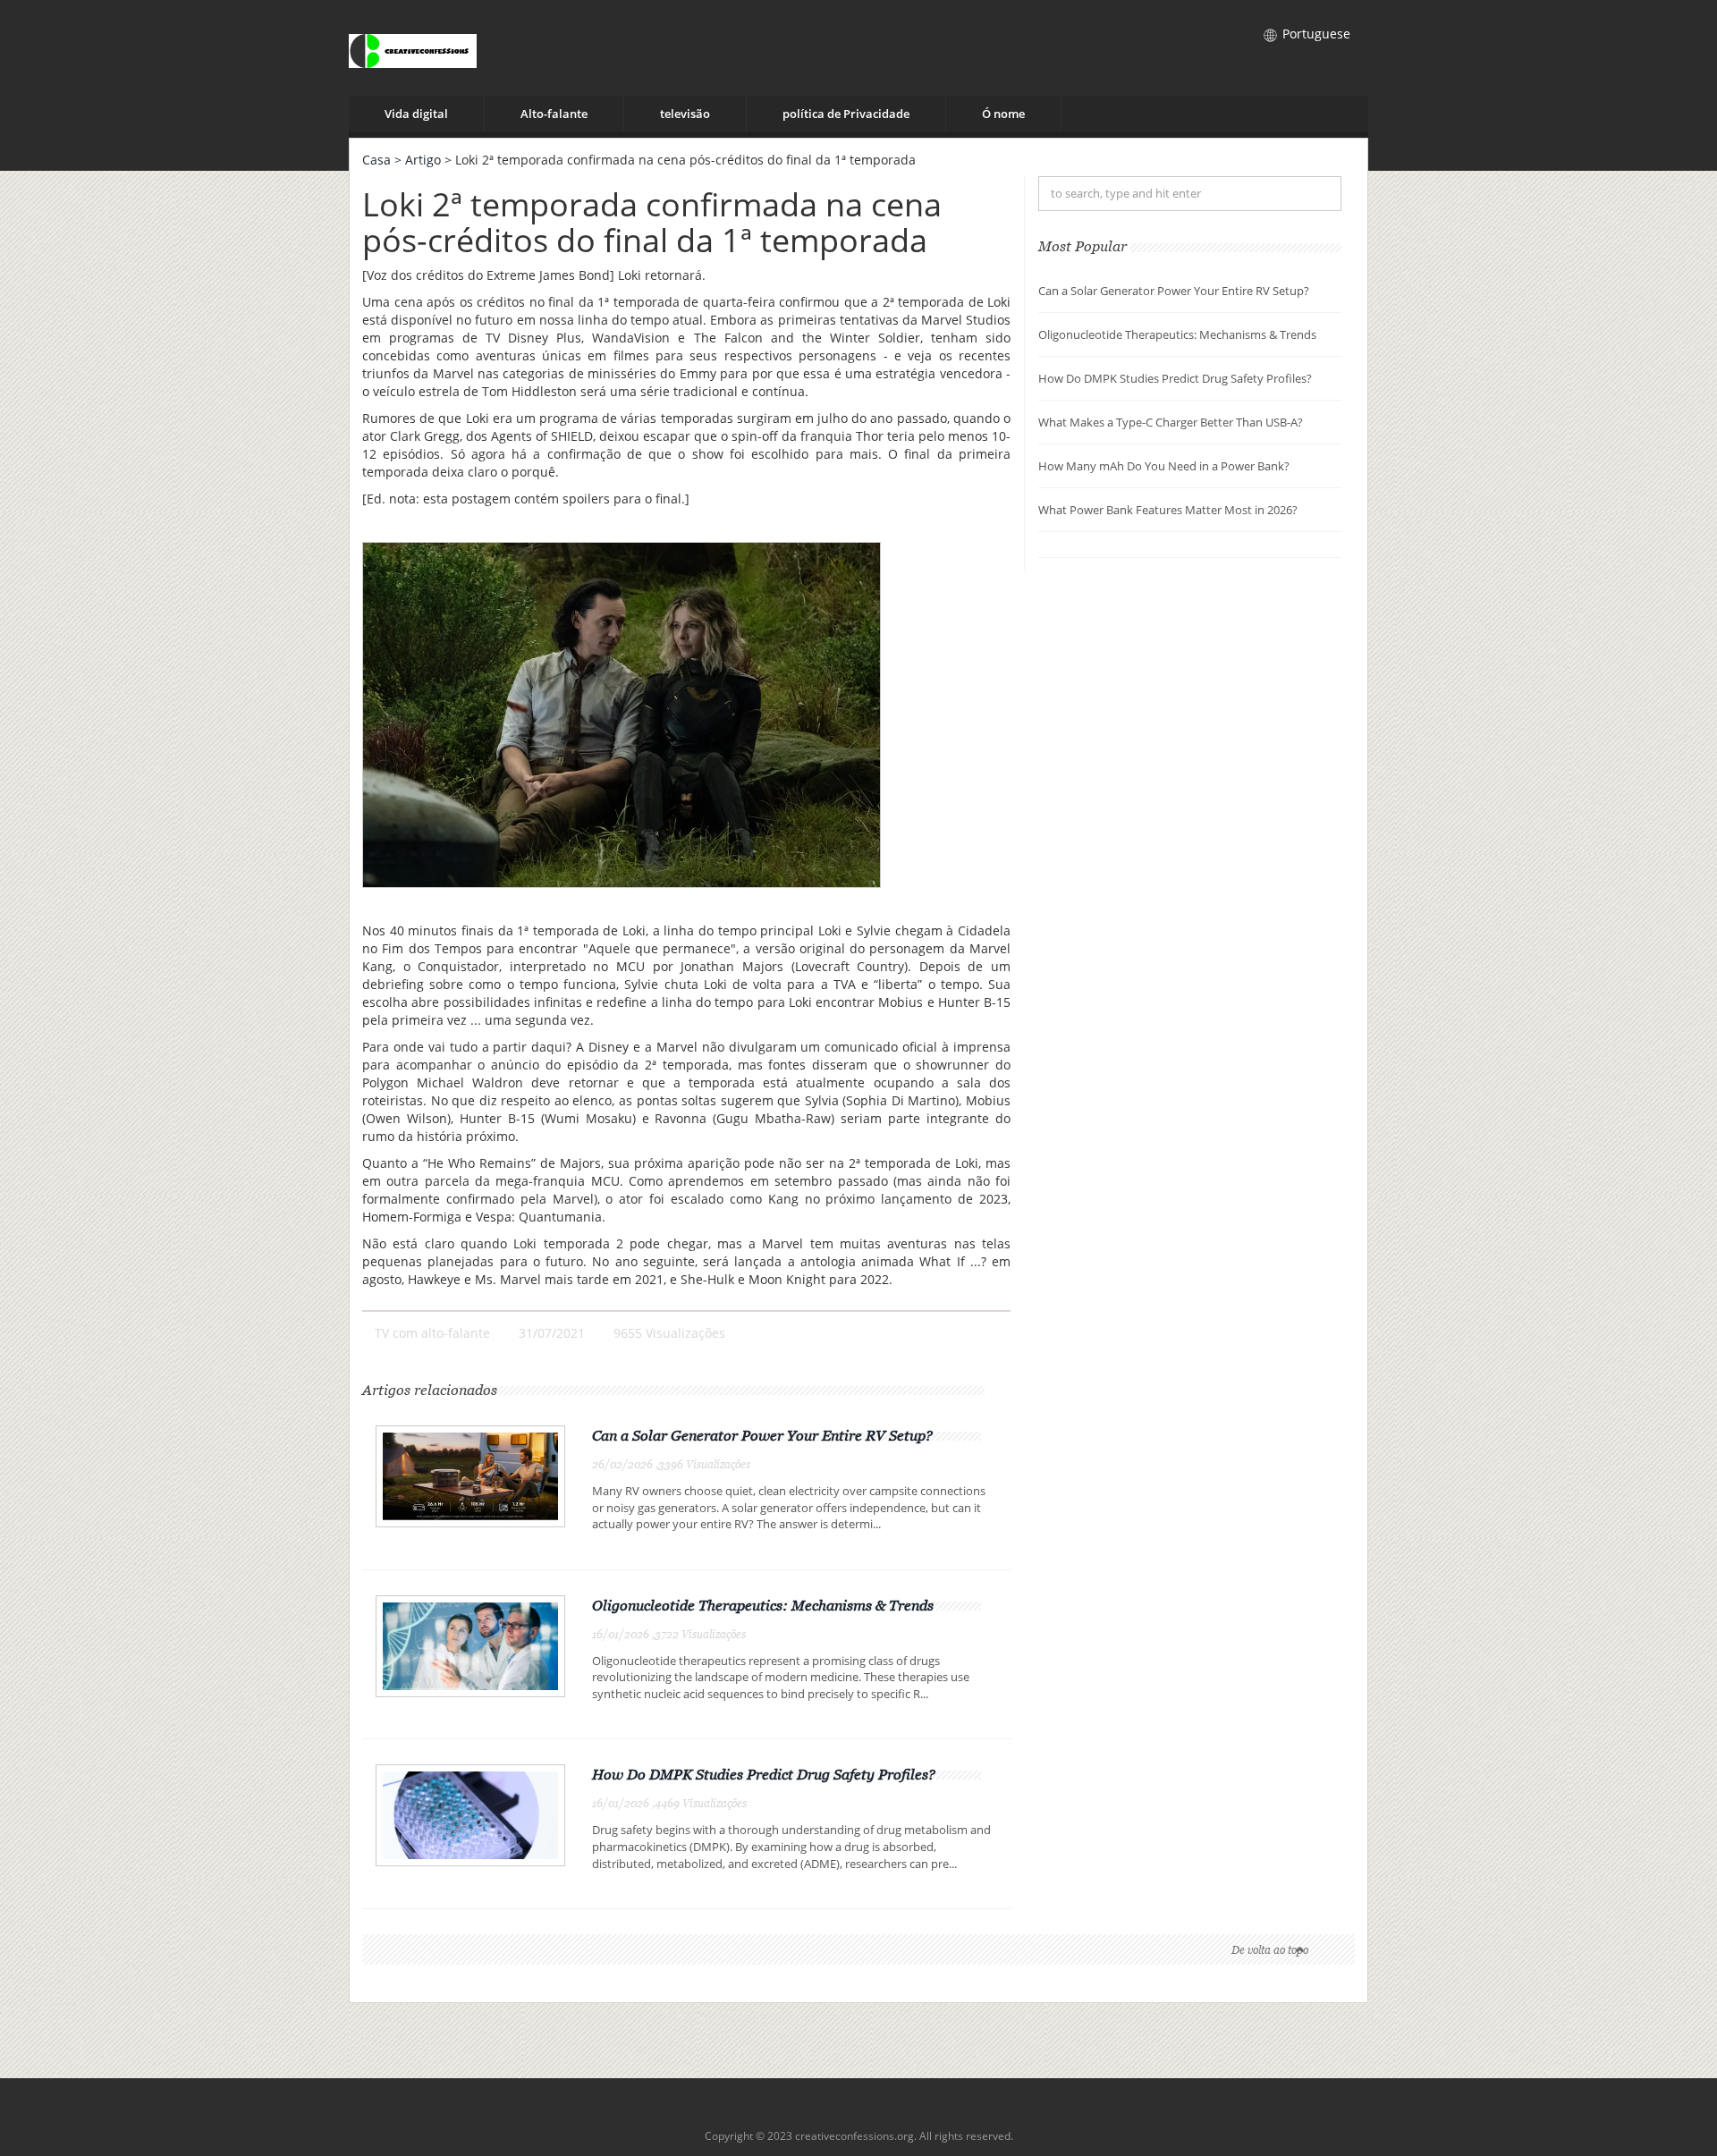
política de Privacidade (846, 114)
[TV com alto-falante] (413, 48)
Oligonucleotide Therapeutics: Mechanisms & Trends (763, 1605)
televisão (685, 114)
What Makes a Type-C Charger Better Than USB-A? (1171, 422)
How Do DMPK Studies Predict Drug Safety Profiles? (764, 1774)
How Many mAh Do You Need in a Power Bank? (1164, 466)
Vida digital (416, 114)
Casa (376, 160)
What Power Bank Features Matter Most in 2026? (1168, 510)
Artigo (423, 160)
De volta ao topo (1270, 1950)
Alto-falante (554, 114)
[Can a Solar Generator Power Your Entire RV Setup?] (470, 1475)
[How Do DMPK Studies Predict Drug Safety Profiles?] (470, 1814)
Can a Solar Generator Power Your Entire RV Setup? (762, 1435)
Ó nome (1003, 114)
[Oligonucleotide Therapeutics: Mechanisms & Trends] (470, 1645)
